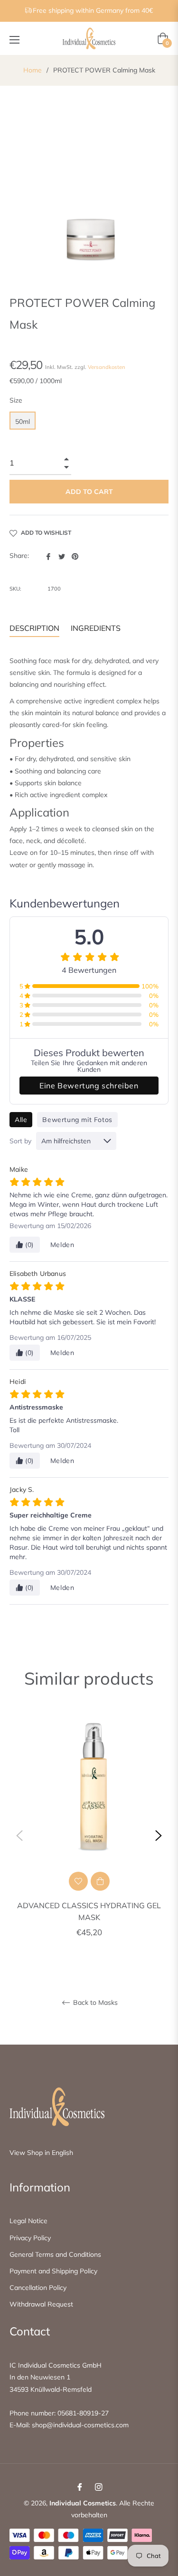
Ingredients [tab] (96, 628)
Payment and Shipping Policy (53, 2271)
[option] (89, 1836)
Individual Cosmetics (83, 2503)
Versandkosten (107, 367)
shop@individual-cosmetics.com (80, 2425)
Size (16, 400)
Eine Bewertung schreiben (89, 1086)
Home (33, 70)
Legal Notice (28, 2221)
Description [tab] (34, 628)
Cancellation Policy (38, 2288)
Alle (21, 1120)
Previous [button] (19, 1836)
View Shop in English (41, 2153)
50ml (23, 422)
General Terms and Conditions (55, 2254)
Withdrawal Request (41, 2304)
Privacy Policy (30, 2238)
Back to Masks (94, 2003)
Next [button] (159, 1836)
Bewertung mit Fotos (77, 1120)
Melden (62, 1245)
